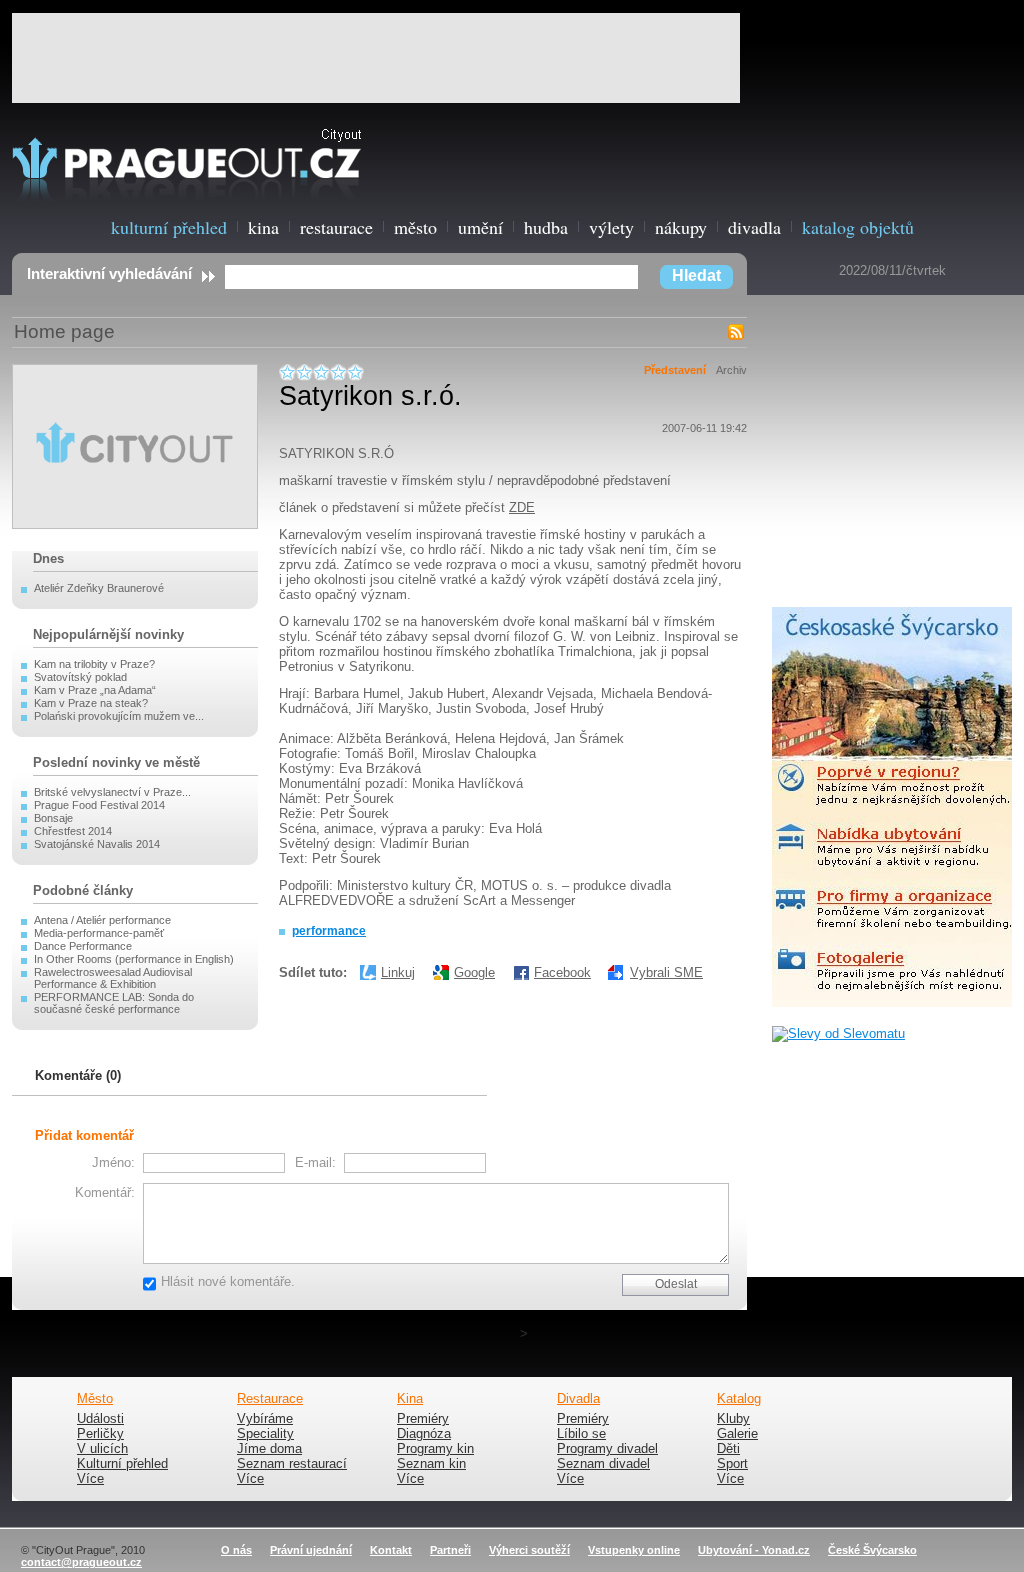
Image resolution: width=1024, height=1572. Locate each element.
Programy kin (435, 1449)
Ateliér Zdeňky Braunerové (99, 588)
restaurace (336, 227)
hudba (546, 227)
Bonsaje (53, 818)
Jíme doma (269, 1449)
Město (95, 1399)
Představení (675, 370)
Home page (64, 331)
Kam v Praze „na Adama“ (95, 690)
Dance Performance (83, 946)
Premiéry (423, 1419)
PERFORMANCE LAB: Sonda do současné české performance (114, 1003)
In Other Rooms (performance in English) (134, 959)
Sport (732, 1464)
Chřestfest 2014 (73, 831)
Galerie (737, 1434)
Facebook (562, 972)
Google (474, 972)
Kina (410, 1399)
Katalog (739, 1399)
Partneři (450, 1550)
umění (480, 227)
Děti (728, 1449)
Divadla (578, 1399)
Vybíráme (265, 1419)
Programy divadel (607, 1449)
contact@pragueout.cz (81, 1562)
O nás (236, 1550)
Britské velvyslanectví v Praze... (112, 792)
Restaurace (270, 1399)
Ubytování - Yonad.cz (754, 1550)
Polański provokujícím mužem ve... (119, 716)
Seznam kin (431, 1464)
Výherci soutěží (529, 1550)
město (415, 227)
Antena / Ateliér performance (102, 920)
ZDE (522, 507)
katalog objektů (858, 227)
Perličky (100, 1434)
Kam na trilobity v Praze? (94, 664)
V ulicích (102, 1449)
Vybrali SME (666, 972)
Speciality (265, 1434)
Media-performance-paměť (99, 933)
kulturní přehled (169, 227)
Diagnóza (424, 1434)
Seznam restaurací (292, 1464)
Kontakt (391, 1550)
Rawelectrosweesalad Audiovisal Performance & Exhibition (113, 978)
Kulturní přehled (122, 1464)
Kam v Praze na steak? (91, 703)
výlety (611, 227)
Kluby (733, 1419)
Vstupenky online (634, 1550)
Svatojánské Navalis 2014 (97, 844)
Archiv (731, 370)
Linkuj (398, 972)
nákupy (681, 227)
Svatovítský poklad (80, 677)
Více (90, 1479)
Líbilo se (581, 1434)
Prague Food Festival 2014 (99, 805)
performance (329, 931)
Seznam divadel (603, 1464)
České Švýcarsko (872, 1550)
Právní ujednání (311, 1550)
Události (100, 1419)
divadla (754, 227)
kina (263, 227)
